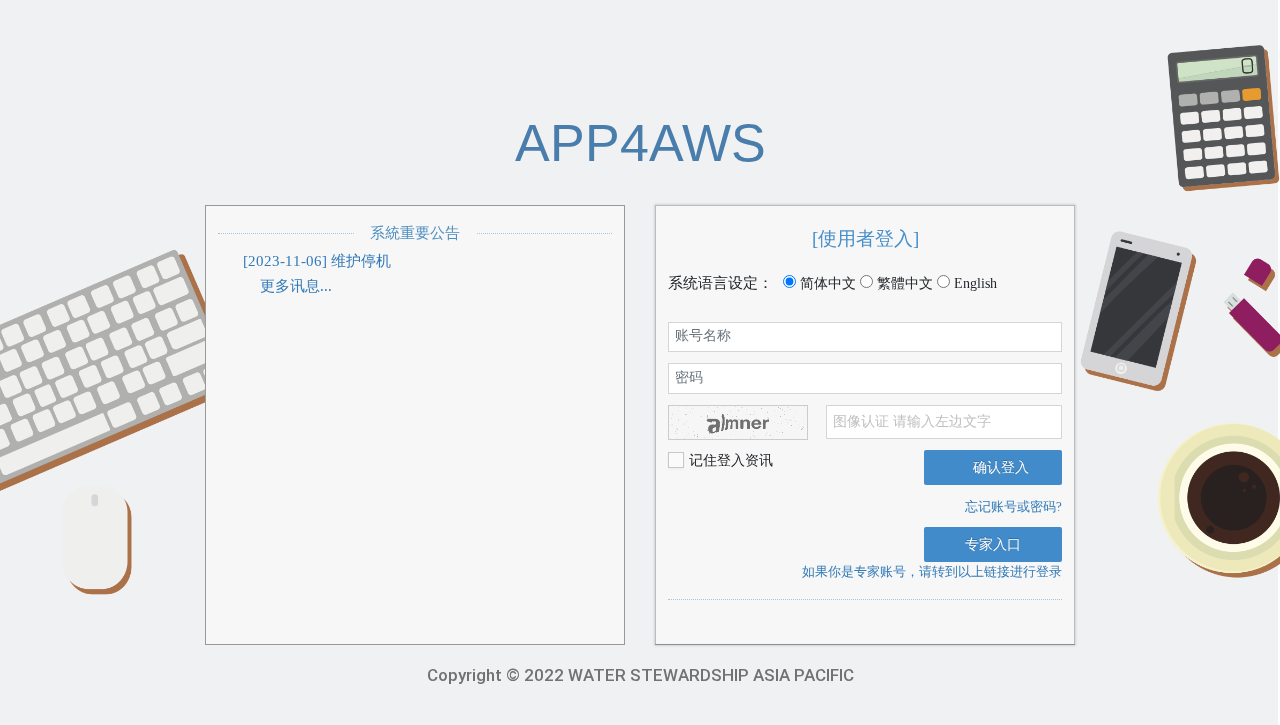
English (973, 283)
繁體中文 (903, 283)
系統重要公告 (415, 233)
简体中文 (826, 283)
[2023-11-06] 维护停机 (317, 261)
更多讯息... (294, 286)
